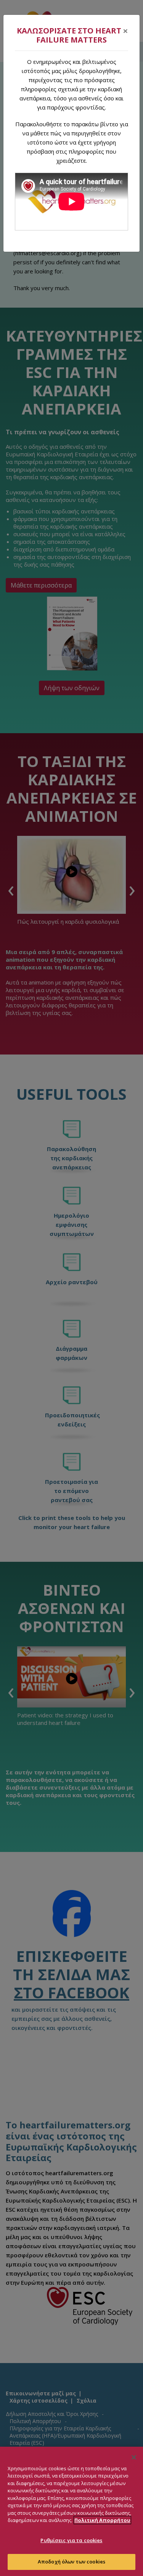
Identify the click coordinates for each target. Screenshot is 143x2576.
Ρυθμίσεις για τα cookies (71, 2540)
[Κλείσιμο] (134, 2457)
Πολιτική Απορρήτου (102, 2520)
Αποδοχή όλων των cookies (71, 2562)
